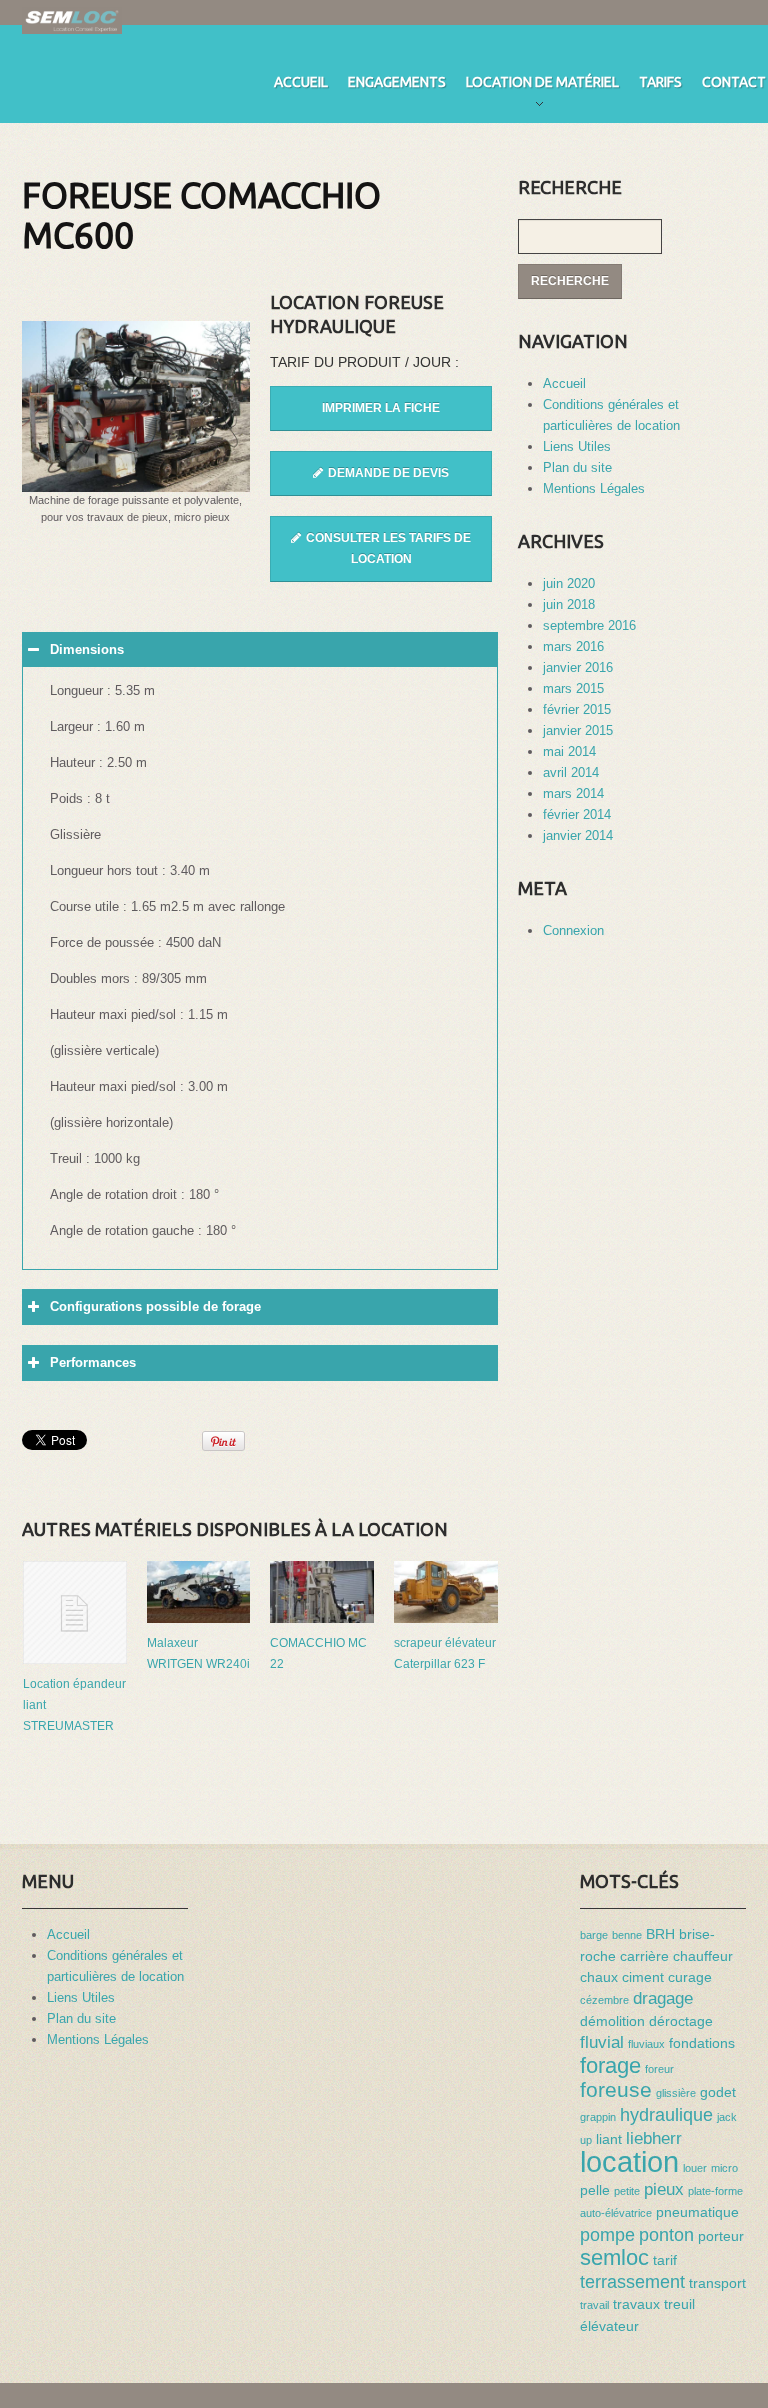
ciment (643, 1977)
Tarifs (660, 82)
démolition (612, 2021)
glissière (676, 2093)
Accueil (301, 82)
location (629, 2161)
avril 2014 (571, 772)
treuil (679, 2304)
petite (627, 2191)
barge (594, 1935)
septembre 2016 (589, 625)
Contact (734, 82)
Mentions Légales (594, 488)
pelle (595, 2190)
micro (724, 2168)
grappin (598, 2117)
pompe (607, 2234)
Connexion (573, 930)
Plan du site (577, 467)
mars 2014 (573, 793)
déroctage (681, 2021)
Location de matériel (542, 85)
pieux (664, 2189)
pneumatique (697, 2212)
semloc (614, 2257)
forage (610, 2065)
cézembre (604, 2000)
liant (609, 2139)
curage (690, 1977)
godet (718, 2092)
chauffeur (703, 1956)
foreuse (616, 2090)
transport (717, 2283)
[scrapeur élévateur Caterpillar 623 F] (446, 1592)
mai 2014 (569, 751)
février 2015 (577, 709)
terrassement (632, 2281)
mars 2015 (573, 688)
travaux (636, 2304)
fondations (702, 2043)
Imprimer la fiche (381, 408)
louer (695, 2168)
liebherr (654, 2138)
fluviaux (646, 2044)
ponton (666, 2234)
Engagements (397, 82)
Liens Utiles (577, 446)
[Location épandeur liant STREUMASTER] (75, 1613)
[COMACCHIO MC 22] (322, 1592)
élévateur (609, 2326)
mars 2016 (573, 646)
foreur (659, 2069)
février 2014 (577, 814)
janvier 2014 (578, 835)
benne (627, 1935)
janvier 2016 (578, 667)
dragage (663, 1998)
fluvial (602, 2042)
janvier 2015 (578, 730)
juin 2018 (569, 604)
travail (594, 2305)
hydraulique (666, 2114)
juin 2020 (569, 583)
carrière (644, 1956)
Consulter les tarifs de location (388, 548)
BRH (660, 1934)
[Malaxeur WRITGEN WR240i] (199, 1592)
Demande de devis (388, 473)
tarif (665, 2260)
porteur (721, 2236)
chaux (599, 1977)
